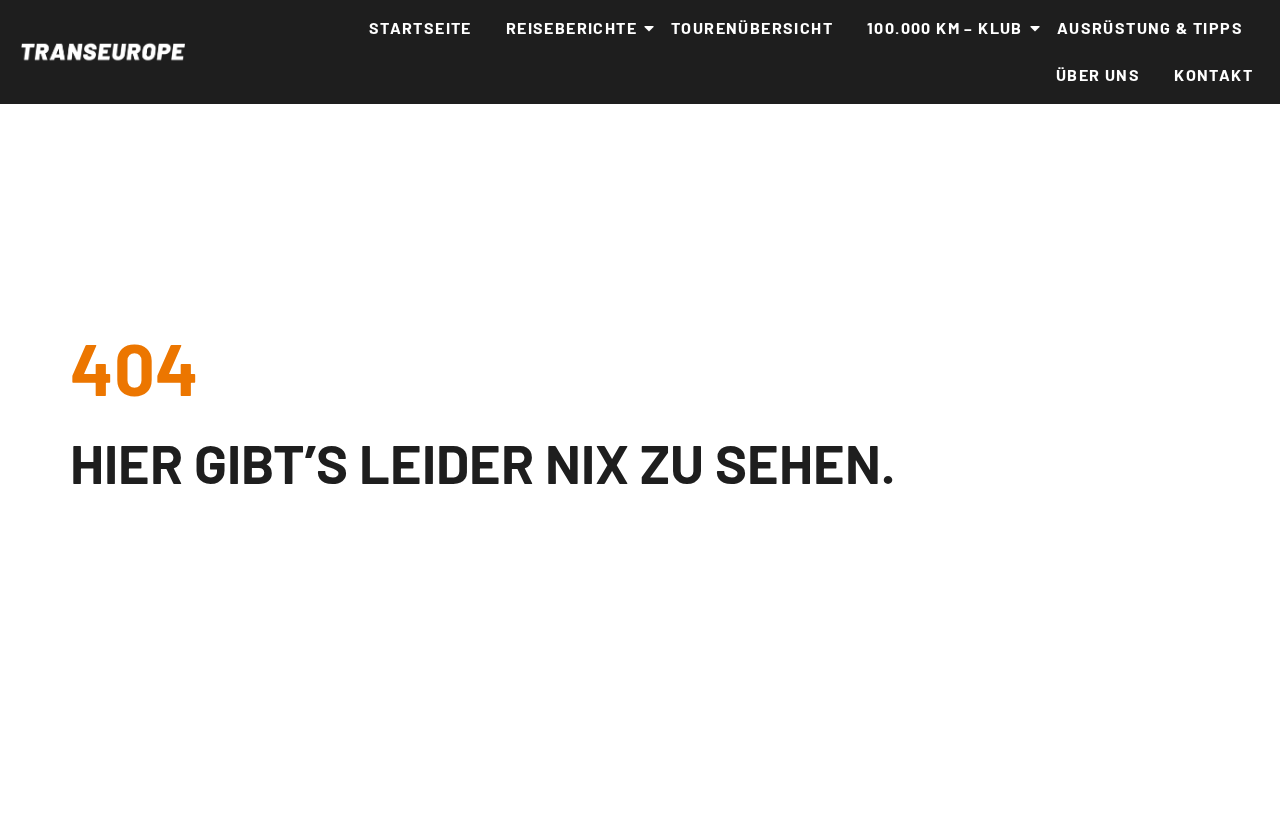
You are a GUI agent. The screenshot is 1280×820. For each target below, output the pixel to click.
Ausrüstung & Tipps (1150, 27)
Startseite (420, 27)
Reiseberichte (571, 27)
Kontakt (1213, 74)
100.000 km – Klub (945, 27)
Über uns (1098, 74)
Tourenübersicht (752, 27)
